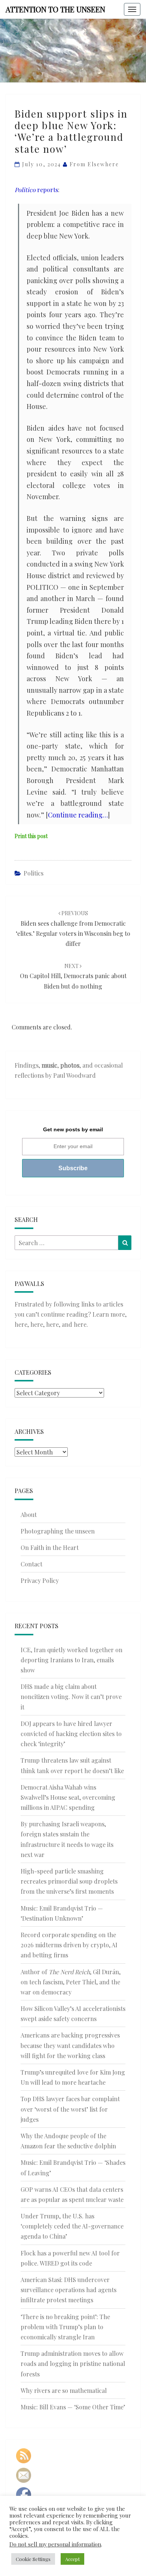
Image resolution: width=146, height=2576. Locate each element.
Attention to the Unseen (55, 9)
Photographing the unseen (58, 1531)
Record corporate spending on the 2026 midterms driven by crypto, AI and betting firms (69, 1945)
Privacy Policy (40, 1580)
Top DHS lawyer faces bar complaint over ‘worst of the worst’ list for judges (70, 2109)
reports (36, 190)
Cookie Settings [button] (33, 2559)
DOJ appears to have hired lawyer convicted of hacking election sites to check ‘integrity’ (71, 1734)
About (29, 1515)
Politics (34, 873)
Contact (31, 1564)
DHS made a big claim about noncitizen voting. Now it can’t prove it (71, 1697)
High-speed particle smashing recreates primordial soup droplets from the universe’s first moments (69, 1881)
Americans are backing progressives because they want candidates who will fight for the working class (70, 2045)
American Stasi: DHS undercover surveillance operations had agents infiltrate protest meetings (69, 2290)
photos (70, 1065)
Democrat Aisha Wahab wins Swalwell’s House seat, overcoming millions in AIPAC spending (68, 1797)
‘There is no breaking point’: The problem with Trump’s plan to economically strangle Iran (65, 2327)
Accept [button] (72, 2559)
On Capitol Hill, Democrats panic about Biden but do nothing (73, 976)
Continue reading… (78, 815)
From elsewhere (94, 164)
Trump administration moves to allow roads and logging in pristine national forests (73, 2363)
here (21, 1324)
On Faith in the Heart (50, 1548)
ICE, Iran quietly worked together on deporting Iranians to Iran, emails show (72, 1660)
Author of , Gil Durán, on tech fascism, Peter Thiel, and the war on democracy (71, 1982)
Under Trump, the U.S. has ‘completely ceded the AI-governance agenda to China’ (72, 2226)
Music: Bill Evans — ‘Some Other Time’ (73, 2407)
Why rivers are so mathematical (64, 2390)
